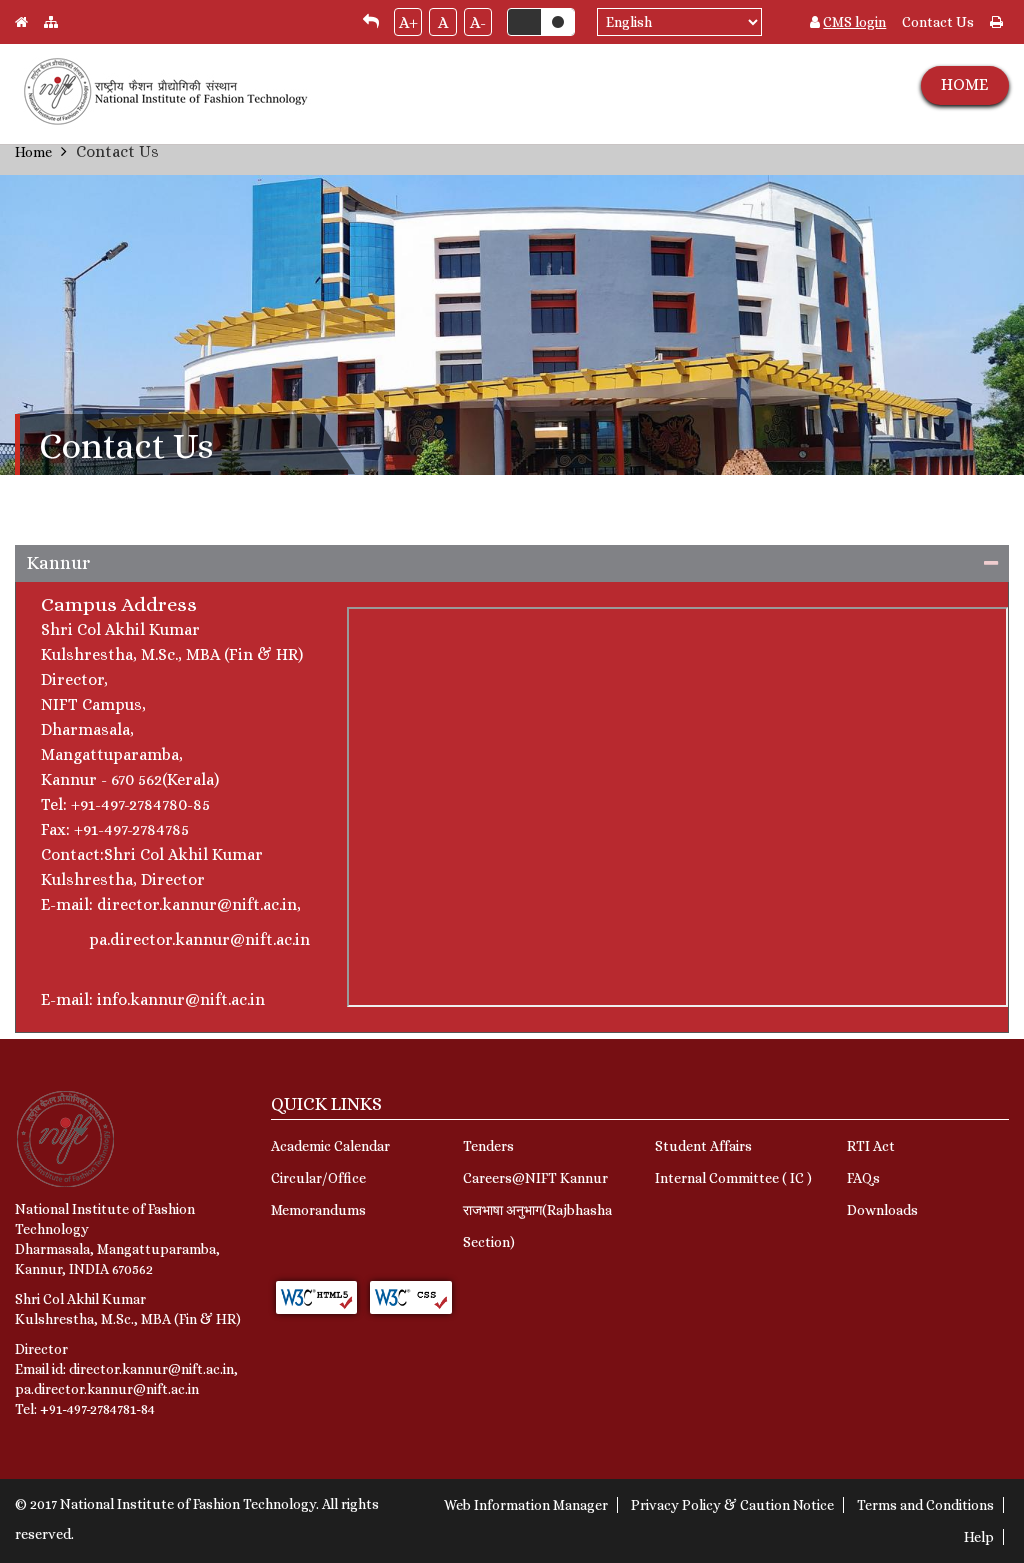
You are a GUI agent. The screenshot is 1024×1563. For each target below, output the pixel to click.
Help (979, 1537)
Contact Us (938, 22)
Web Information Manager (526, 1505)
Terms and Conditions (925, 1505)
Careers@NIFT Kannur (535, 1178)
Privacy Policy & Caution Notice (732, 1505)
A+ (408, 22)
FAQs (863, 1178)
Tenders (488, 1146)
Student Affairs (703, 1146)
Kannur (58, 563)
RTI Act (871, 1146)
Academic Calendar (330, 1146)
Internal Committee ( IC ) (733, 1178)
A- (478, 22)
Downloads (882, 1210)
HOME (964, 84)
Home (33, 152)
